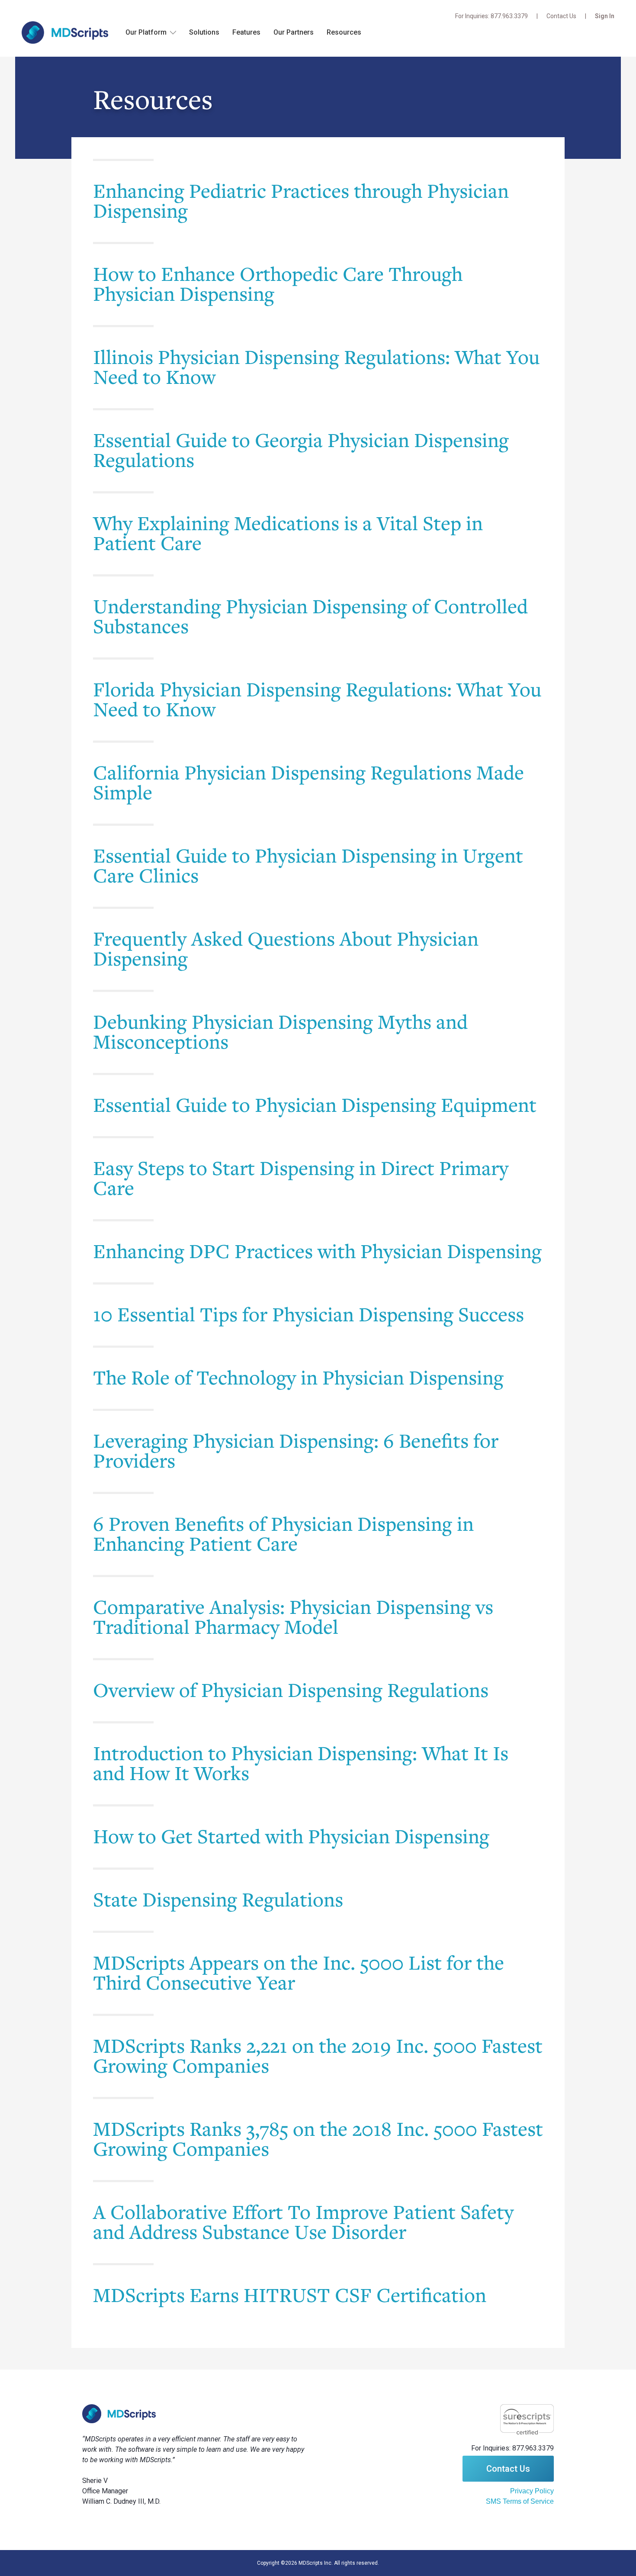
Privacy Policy (532, 2491)
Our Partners (294, 32)
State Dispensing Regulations (218, 1899)
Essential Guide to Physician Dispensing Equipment (315, 1104)
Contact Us (561, 16)
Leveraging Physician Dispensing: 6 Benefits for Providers (296, 1450)
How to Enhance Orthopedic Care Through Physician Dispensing (278, 283)
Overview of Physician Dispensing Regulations (291, 1690)
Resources (344, 32)
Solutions (204, 32)
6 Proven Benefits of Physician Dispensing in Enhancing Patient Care (283, 1533)
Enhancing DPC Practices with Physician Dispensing (317, 1251)
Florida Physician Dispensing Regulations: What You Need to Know (317, 699)
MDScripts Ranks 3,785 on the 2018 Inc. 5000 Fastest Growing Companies (318, 2138)
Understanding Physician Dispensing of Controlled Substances (310, 616)
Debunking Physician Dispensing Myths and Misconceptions (280, 1031)
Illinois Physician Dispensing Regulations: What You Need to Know (316, 367)
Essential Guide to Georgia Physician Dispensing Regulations (301, 450)
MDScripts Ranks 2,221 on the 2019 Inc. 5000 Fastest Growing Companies (318, 2055)
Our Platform (146, 32)
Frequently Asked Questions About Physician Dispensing (286, 948)
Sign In (605, 16)
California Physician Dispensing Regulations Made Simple (308, 782)
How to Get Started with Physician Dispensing (291, 1836)
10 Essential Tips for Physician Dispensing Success (308, 1314)
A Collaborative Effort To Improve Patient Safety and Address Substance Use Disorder (303, 2222)
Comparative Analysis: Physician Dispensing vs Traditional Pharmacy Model (293, 1616)
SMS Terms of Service (520, 2501)
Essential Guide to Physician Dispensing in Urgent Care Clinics (308, 865)
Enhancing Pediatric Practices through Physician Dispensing (301, 200)
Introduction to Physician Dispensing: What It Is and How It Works (301, 1763)
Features (246, 32)
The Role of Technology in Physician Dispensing (298, 1377)
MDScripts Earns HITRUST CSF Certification (290, 2295)
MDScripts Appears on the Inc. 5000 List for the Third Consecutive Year (299, 1972)
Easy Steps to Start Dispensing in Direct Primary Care (301, 1178)
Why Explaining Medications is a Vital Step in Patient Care (288, 533)
